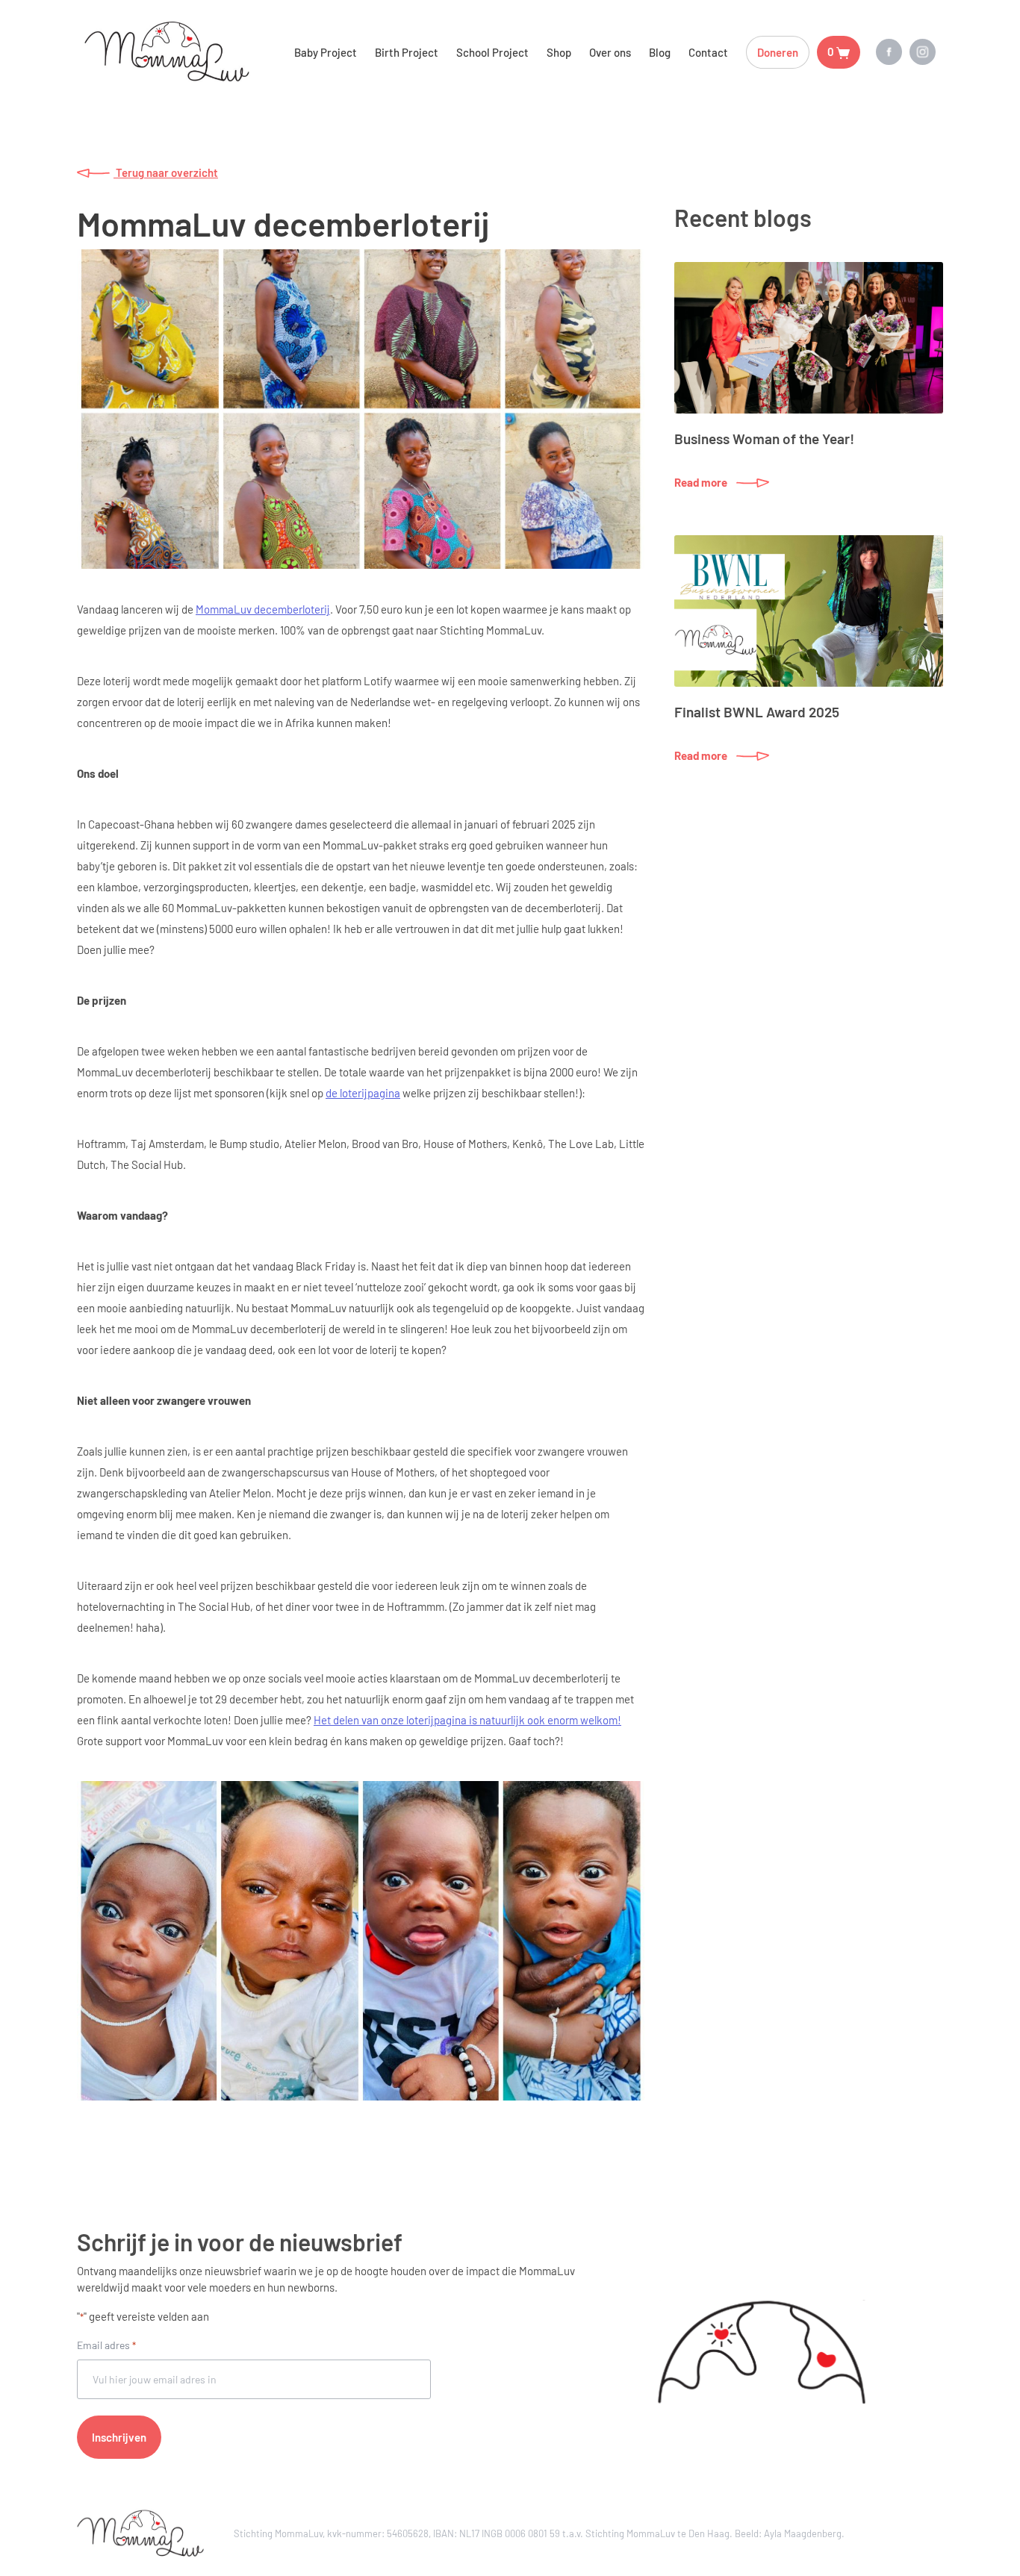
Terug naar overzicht (166, 172)
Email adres (106, 2345)
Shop (559, 52)
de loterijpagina (363, 1093)
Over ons (610, 52)
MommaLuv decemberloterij (263, 609)
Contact (708, 52)
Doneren (778, 52)
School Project (492, 52)
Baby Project (326, 52)
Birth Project (407, 52)
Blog (660, 52)
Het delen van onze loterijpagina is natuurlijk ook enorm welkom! (467, 1720)
